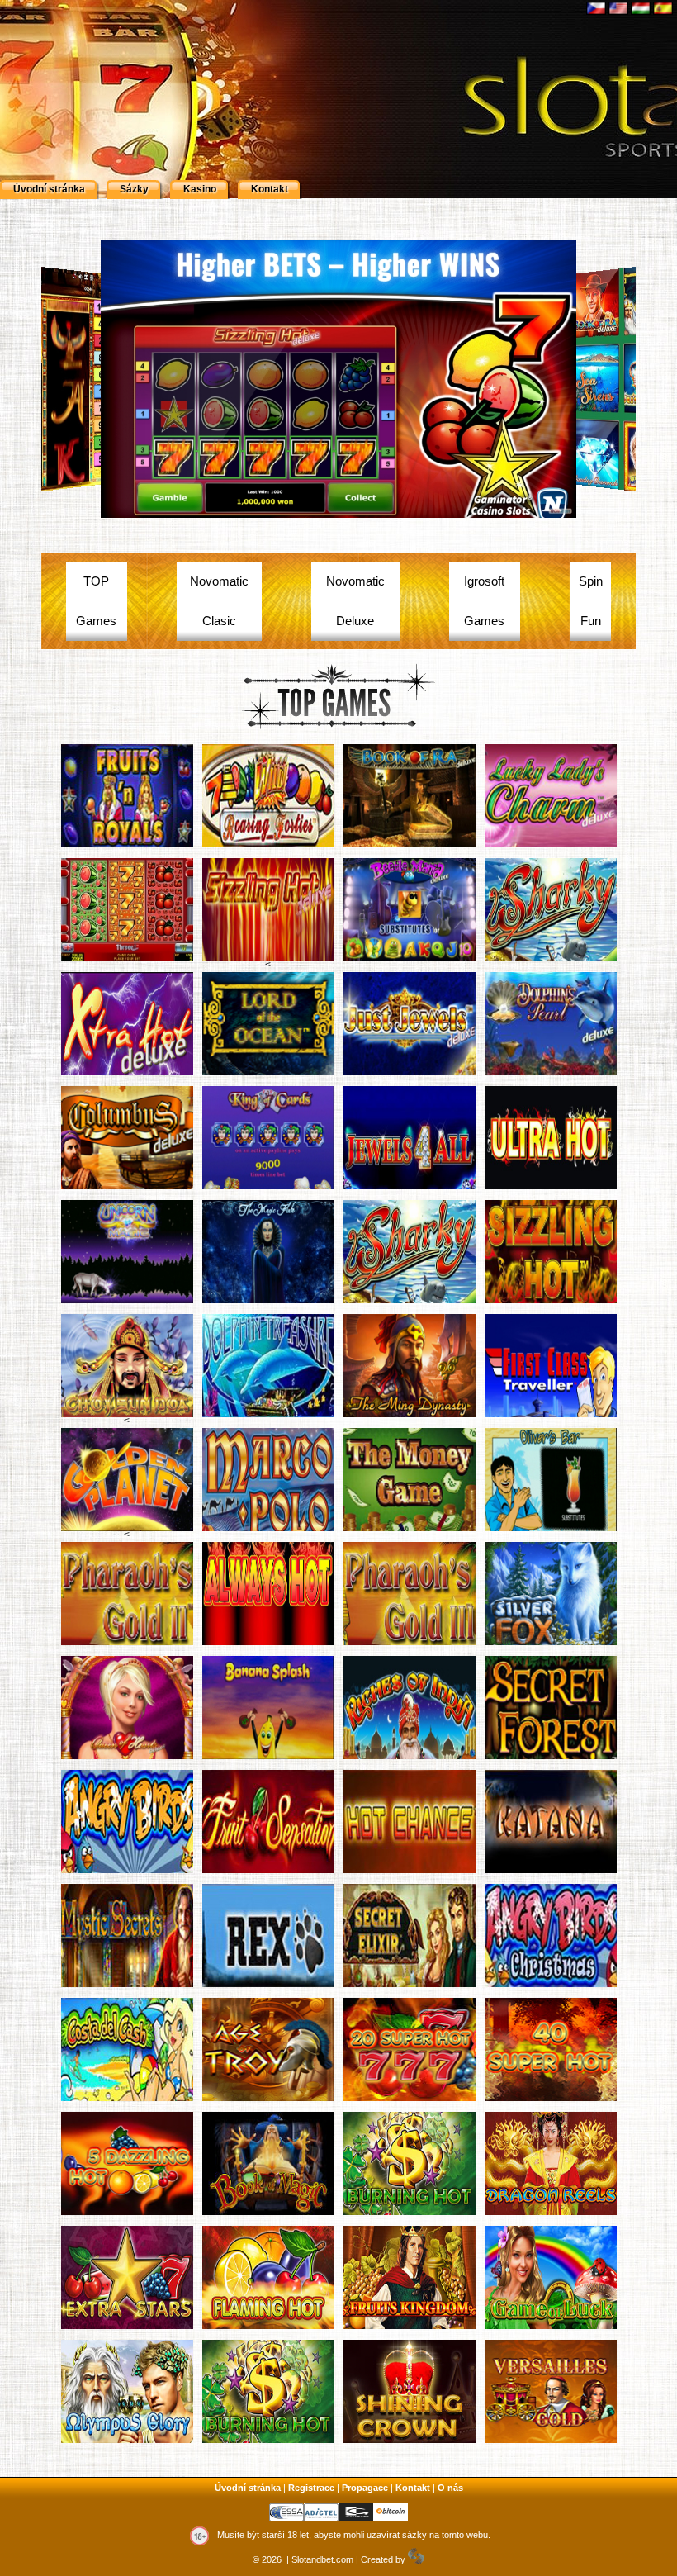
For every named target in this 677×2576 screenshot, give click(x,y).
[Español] (664, 7)
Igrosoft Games (484, 601)
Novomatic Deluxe (355, 601)
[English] (620, 7)
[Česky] (597, 7)
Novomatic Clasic (219, 601)
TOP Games (96, 601)
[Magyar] (642, 7)
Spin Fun (591, 601)
